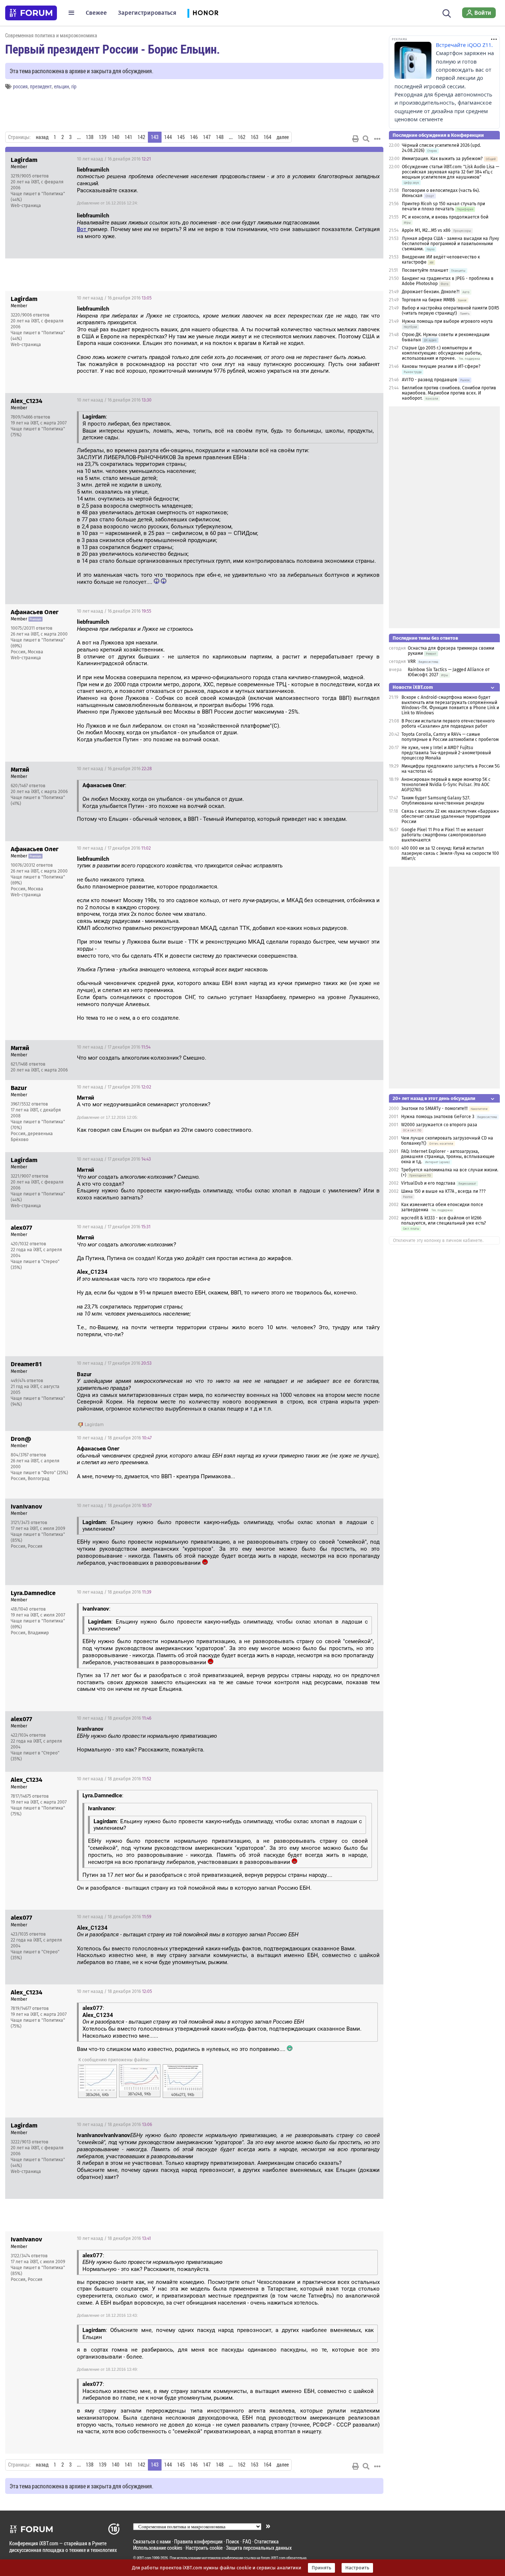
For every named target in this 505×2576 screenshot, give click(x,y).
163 (255, 137)
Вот (82, 229)
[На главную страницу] (31, 13)
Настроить (357, 2568)
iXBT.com (144, 2558)
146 (194, 137)
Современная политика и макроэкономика (51, 35)
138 (90, 137)
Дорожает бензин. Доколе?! (431, 292)
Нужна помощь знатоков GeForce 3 (438, 1117)
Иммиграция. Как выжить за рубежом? (442, 159)
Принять (321, 2568)
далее (283, 137)
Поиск (233, 2541)
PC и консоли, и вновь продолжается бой (445, 217)
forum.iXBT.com (273, 2558)
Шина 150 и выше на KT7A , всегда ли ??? (443, 1191)
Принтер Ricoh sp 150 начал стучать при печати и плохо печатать (443, 206)
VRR (412, 661)
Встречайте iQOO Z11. (464, 45)
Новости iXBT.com (413, 687)
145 (181, 137)
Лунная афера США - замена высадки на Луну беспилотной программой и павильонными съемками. (450, 244)
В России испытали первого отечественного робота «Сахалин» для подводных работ (448, 724)
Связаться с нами (152, 2541)
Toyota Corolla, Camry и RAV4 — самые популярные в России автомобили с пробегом (450, 737)
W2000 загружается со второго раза (439, 1125)
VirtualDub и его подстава (428, 1183)
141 (128, 137)
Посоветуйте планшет (425, 270)
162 (242, 137)
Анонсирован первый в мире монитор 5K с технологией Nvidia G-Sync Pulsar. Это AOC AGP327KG (446, 785)
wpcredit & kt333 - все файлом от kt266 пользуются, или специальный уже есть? (444, 1221)
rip (74, 86)
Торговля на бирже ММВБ (428, 300)
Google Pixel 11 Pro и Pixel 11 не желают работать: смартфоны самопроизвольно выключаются (444, 835)
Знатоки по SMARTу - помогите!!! (434, 1108)
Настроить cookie (204, 2548)
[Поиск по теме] (366, 139)
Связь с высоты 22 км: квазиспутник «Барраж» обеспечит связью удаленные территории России (450, 816)
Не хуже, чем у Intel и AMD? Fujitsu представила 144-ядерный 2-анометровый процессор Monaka (446, 753)
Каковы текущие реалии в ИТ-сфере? (441, 366)
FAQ (247, 2541)
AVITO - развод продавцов (430, 380)
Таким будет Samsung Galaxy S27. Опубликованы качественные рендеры (443, 800)
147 (207, 137)
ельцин (62, 86)
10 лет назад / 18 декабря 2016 (114, 1438)
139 (103, 137)
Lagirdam (94, 1425)
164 (267, 137)
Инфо (372, 159)
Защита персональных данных (259, 2548)
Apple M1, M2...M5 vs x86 (426, 230)
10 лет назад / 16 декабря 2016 (114, 159)
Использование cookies (158, 2548)
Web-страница (26, 206)
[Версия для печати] (356, 139)
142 (141, 137)
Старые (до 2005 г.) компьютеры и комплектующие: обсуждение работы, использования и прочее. (442, 353)
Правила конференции (198, 2541)
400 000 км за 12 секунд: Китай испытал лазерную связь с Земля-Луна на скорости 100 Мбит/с (450, 853)
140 (116, 137)
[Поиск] (447, 13)
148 (220, 137)
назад (42, 137)
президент (41, 86)
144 (168, 137)
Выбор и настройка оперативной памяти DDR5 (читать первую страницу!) (450, 311)
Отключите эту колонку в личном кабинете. (438, 1240)
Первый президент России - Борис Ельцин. (113, 49)
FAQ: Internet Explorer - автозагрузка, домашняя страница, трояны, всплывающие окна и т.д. (448, 1157)
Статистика (267, 2541)
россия (20, 86)
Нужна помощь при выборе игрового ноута (447, 321)
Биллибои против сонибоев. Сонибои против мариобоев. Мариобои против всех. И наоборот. (449, 393)
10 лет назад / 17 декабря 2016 (114, 848)
